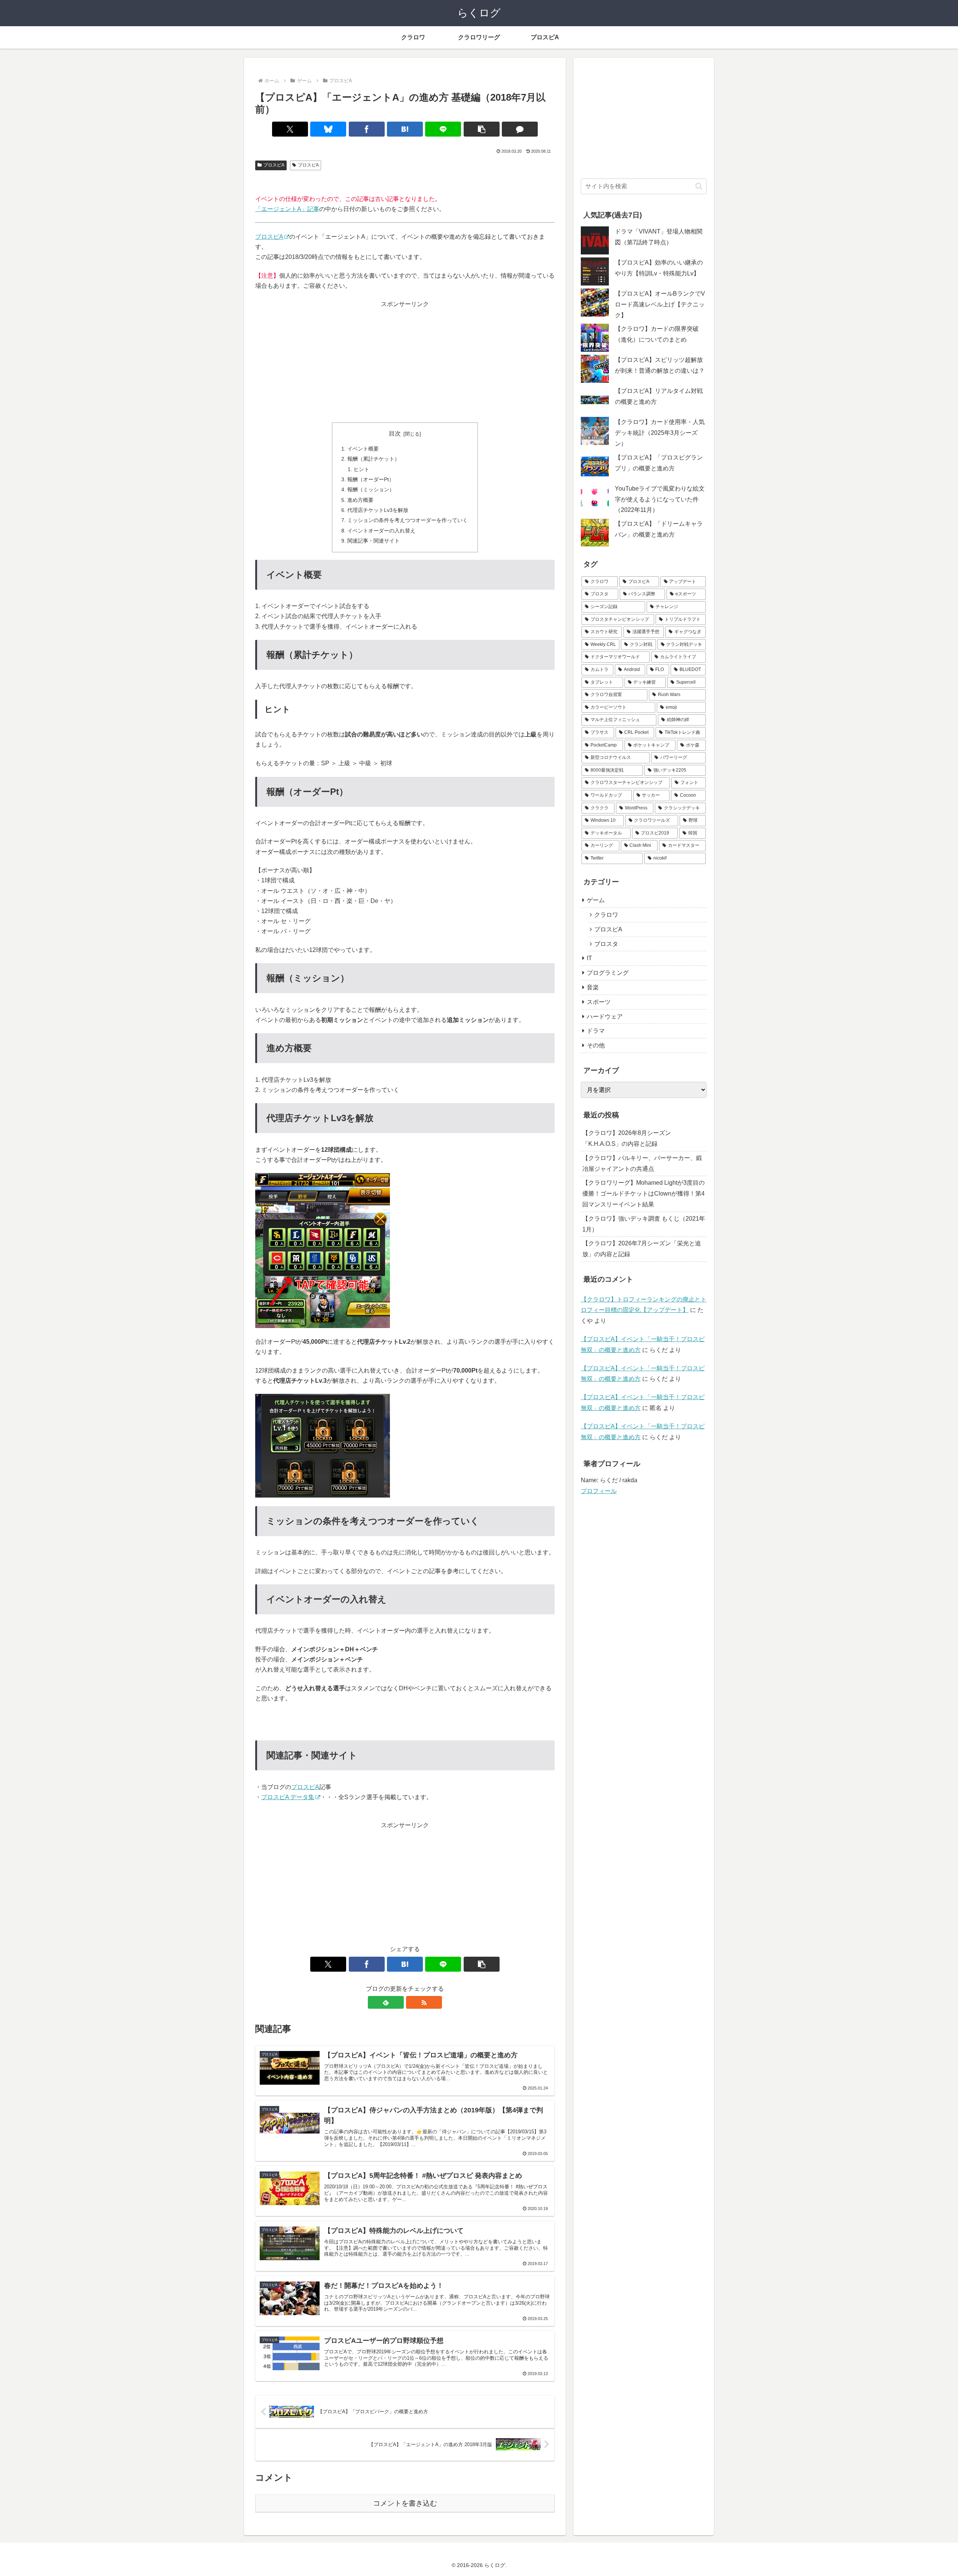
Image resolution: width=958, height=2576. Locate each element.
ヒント (361, 469)
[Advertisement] (405, 362)
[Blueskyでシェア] (328, 129)
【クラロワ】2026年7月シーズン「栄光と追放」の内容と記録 (642, 1249)
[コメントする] (520, 129)
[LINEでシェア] (443, 129)
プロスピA (274, 165)
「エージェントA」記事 (287, 209)
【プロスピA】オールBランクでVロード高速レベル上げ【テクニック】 (660, 304)
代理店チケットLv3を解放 (378, 510)
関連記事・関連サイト (373, 541)
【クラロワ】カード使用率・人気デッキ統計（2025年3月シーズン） (660, 433)
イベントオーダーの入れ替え (381, 531)
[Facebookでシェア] (367, 129)
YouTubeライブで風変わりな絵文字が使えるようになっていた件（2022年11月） (660, 499)
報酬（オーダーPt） (371, 479)
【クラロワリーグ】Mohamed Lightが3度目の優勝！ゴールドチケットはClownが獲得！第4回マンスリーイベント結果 (643, 1194)
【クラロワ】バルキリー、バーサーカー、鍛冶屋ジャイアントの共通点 (642, 1163)
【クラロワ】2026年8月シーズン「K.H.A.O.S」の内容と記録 (627, 1138)
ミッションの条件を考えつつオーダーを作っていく (408, 520)
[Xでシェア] (290, 129)
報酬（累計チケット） (373, 459)
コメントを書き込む (405, 2503)
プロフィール (599, 1491)
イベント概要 (363, 449)
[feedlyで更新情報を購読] (386, 2002)
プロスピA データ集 (288, 1797)
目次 (395, 434)
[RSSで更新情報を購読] (424, 2002)
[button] (482, 129)
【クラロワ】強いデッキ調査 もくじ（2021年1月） (644, 1224)
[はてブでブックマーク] (405, 129)
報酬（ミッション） (371, 489)
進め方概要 (360, 500)
